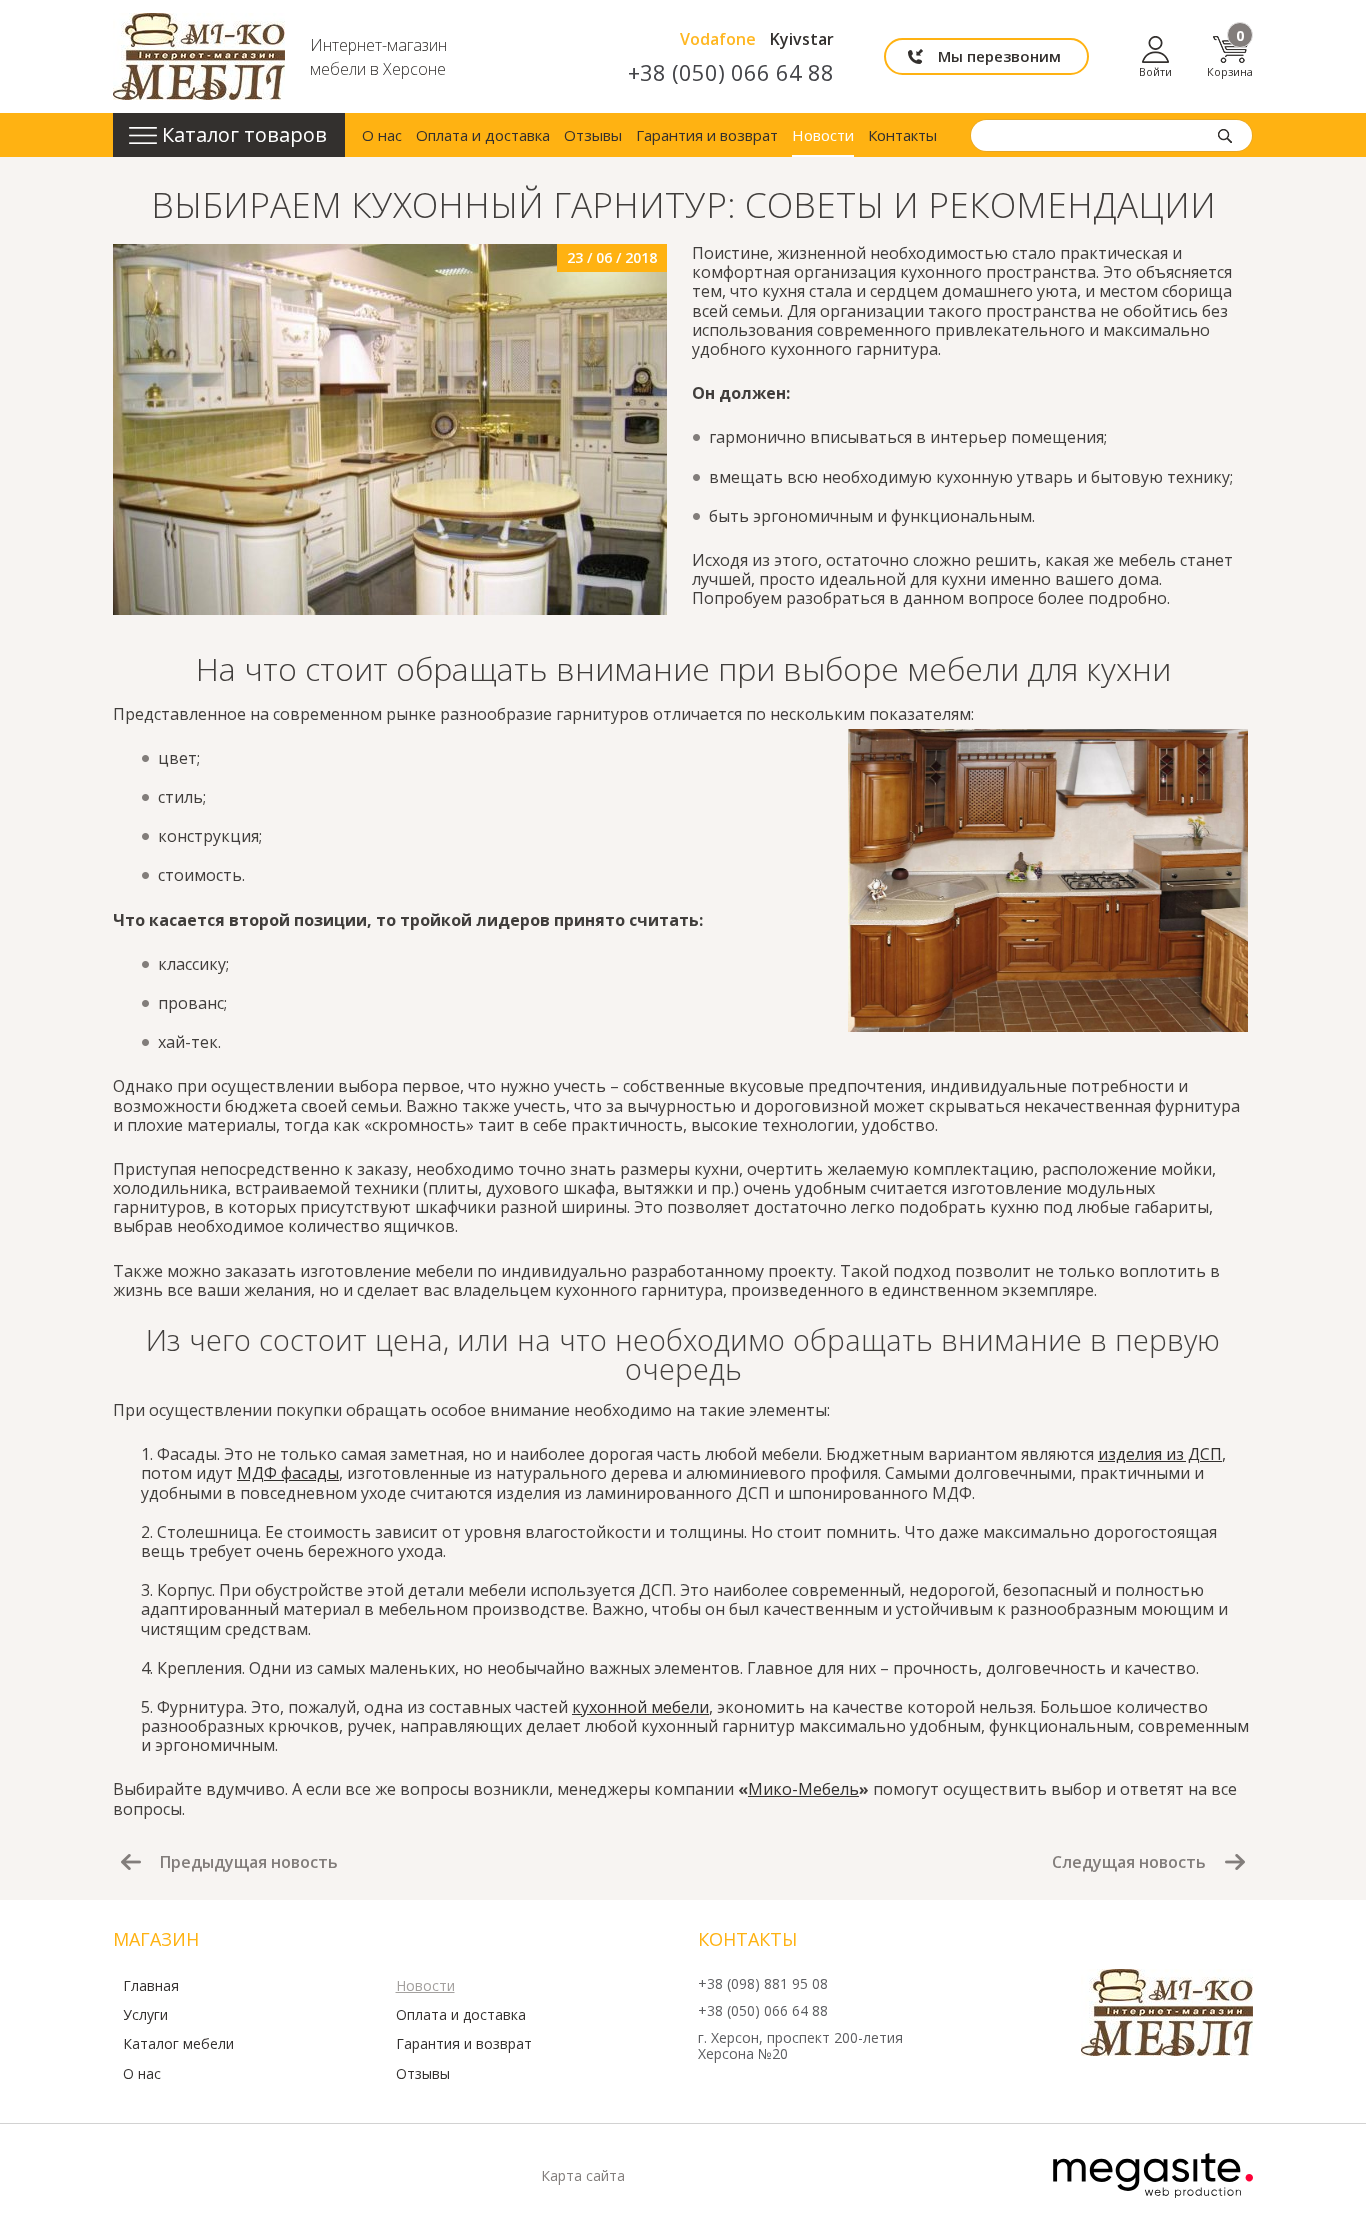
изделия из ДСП (1160, 1454)
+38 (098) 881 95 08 (763, 1984)
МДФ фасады (288, 1473)
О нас (382, 135)
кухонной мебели (640, 1707)
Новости (823, 135)
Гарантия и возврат (707, 135)
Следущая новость (1129, 1860)
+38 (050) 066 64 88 (731, 72)
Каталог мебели (178, 2044)
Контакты (902, 135)
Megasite (1153, 2176)
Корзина (1230, 56)
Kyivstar (802, 39)
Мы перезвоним (999, 56)
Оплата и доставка (483, 135)
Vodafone (718, 39)
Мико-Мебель (803, 1789)
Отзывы (593, 135)
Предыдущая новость (249, 1860)
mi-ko (199, 56)
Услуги (145, 2015)
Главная (151, 1986)
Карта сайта (583, 2176)
